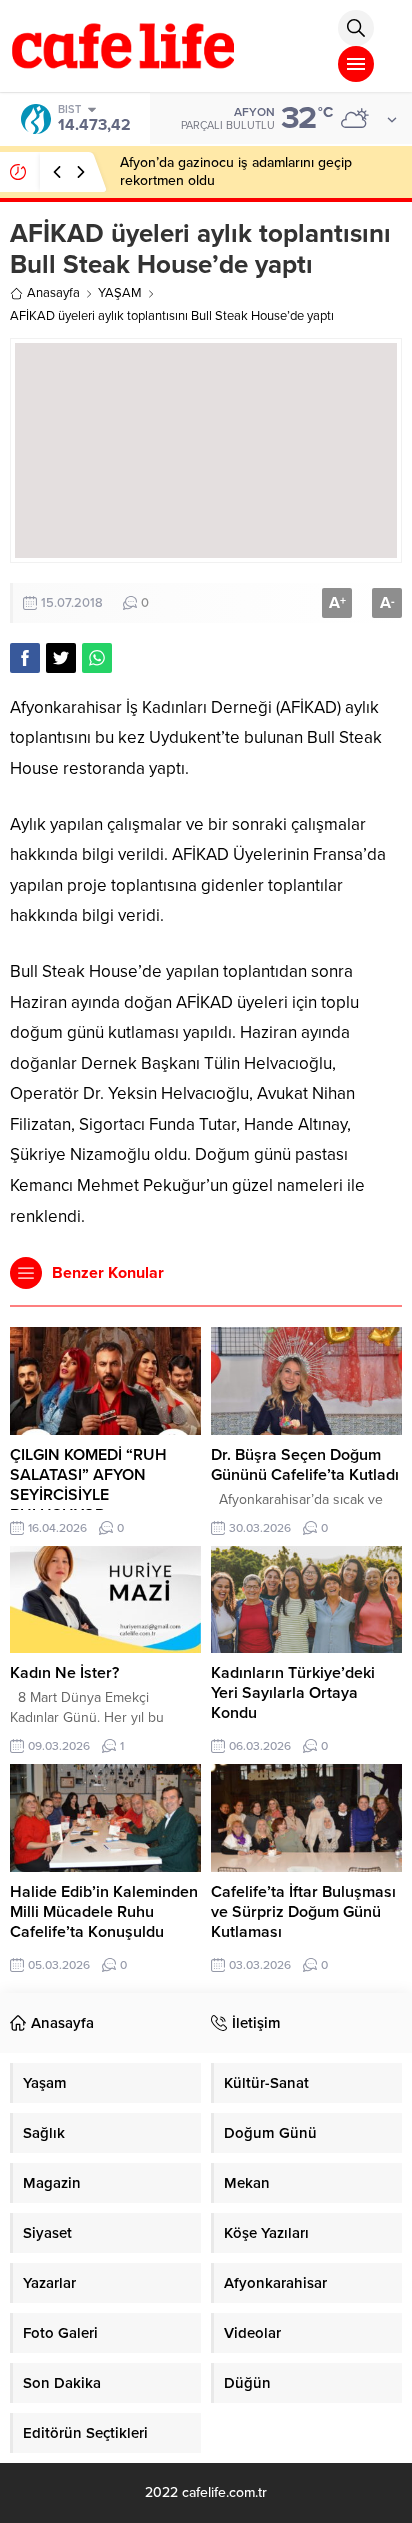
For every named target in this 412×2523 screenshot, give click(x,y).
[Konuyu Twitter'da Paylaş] (61, 658)
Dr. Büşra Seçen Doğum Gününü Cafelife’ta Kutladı (305, 1465)
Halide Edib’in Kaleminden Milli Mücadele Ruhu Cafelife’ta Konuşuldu (104, 1912)
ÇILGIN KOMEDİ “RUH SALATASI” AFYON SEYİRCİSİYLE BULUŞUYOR (88, 1485)
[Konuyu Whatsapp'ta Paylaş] (97, 658)
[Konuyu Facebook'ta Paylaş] (25, 658)
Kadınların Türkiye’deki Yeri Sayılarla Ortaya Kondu (293, 1693)
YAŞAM (120, 293)
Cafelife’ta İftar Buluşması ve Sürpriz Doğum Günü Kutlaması (303, 1912)
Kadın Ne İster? (64, 1673)
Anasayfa (53, 293)
